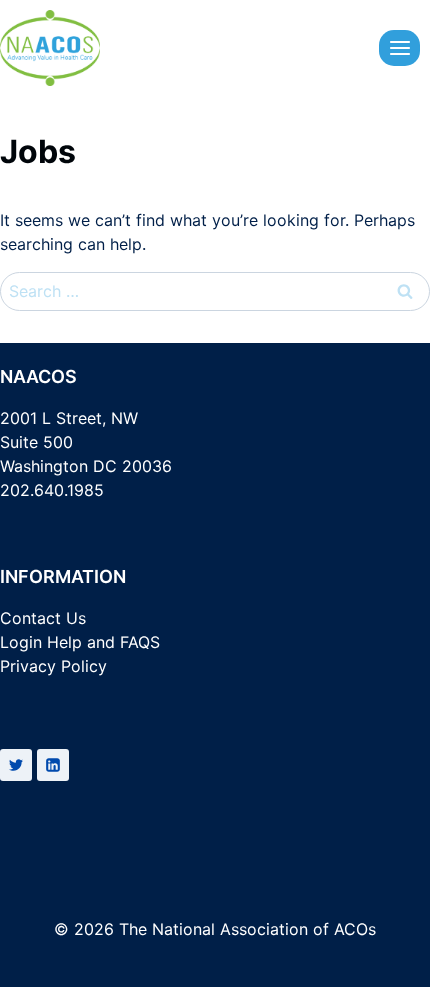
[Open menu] (399, 47)
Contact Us (43, 618)
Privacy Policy (53, 666)
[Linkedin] (53, 765)
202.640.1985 (52, 490)
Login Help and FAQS (80, 642)
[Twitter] (16, 765)
